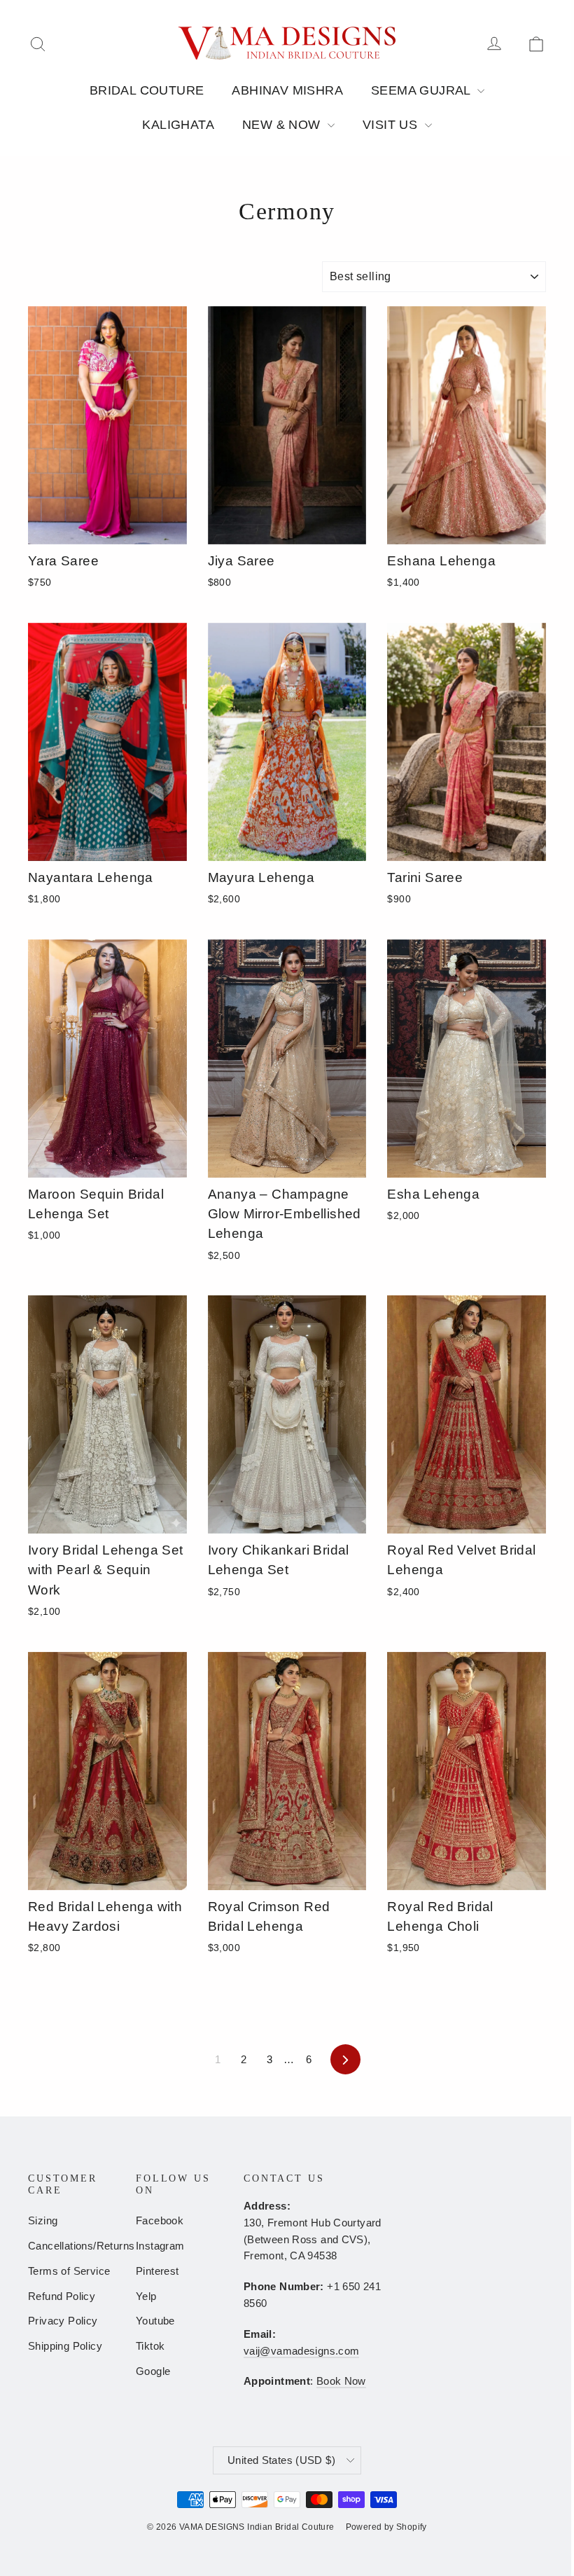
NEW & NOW (283, 125)
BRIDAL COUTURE (147, 90)
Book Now (341, 2381)
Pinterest (157, 2271)
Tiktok (150, 2346)
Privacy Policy (63, 2321)
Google (153, 2371)
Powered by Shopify (386, 2527)
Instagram (160, 2246)
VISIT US (392, 125)
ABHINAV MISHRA (287, 90)
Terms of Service (69, 2271)
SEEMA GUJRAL (422, 90)
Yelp (146, 2296)
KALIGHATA (178, 125)
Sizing (43, 2221)
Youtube (155, 2321)
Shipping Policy (65, 2346)
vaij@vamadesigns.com (301, 2351)
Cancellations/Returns (71, 2246)
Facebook (160, 2221)
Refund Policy (62, 2296)
